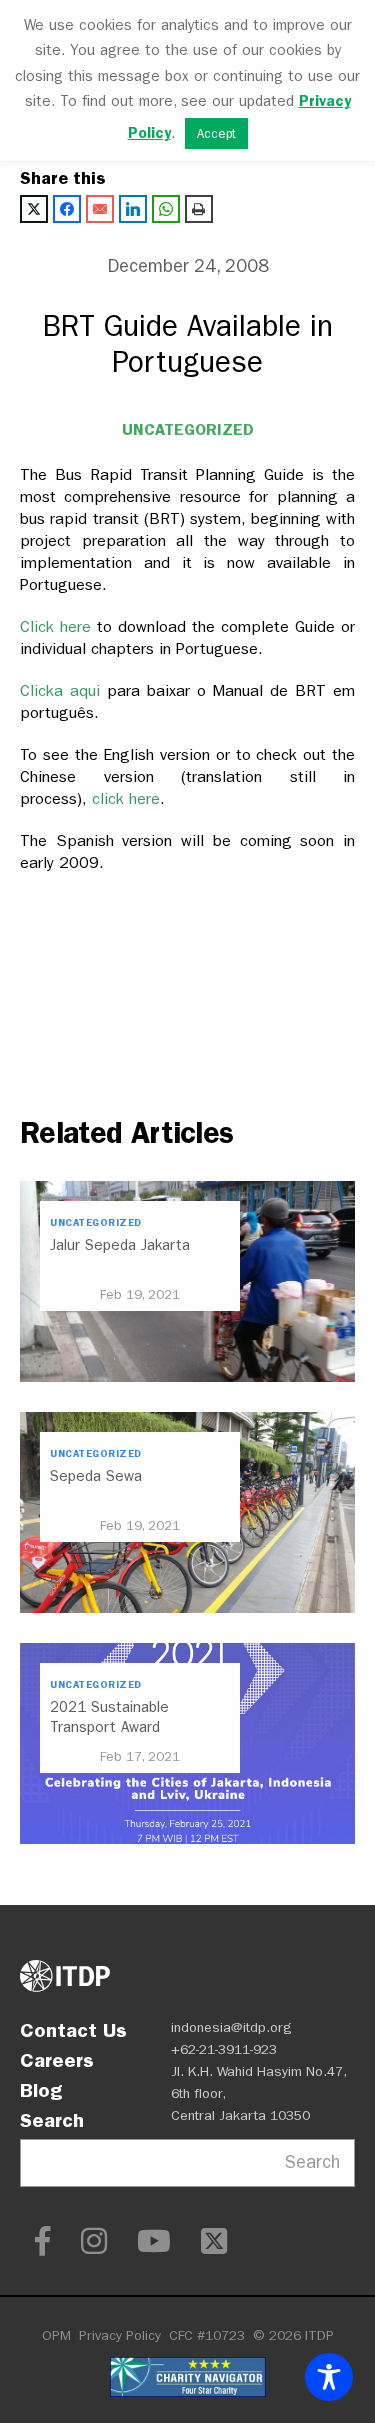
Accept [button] (216, 133)
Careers (57, 2060)
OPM (56, 2335)
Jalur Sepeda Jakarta (120, 1245)
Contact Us (73, 2030)
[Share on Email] (100, 209)
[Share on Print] (199, 209)
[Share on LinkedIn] (133, 209)
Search (52, 2120)
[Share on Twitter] (34, 209)
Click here (58, 626)
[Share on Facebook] (67, 209)
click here (126, 798)
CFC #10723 (207, 2335)
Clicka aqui (63, 690)
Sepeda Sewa (96, 1476)
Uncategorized (188, 429)
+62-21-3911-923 (224, 2049)
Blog (41, 2090)
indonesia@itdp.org (231, 2027)
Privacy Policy (120, 2335)
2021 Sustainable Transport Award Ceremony (109, 1727)
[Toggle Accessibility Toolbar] (329, 2377)
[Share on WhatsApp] (166, 209)
